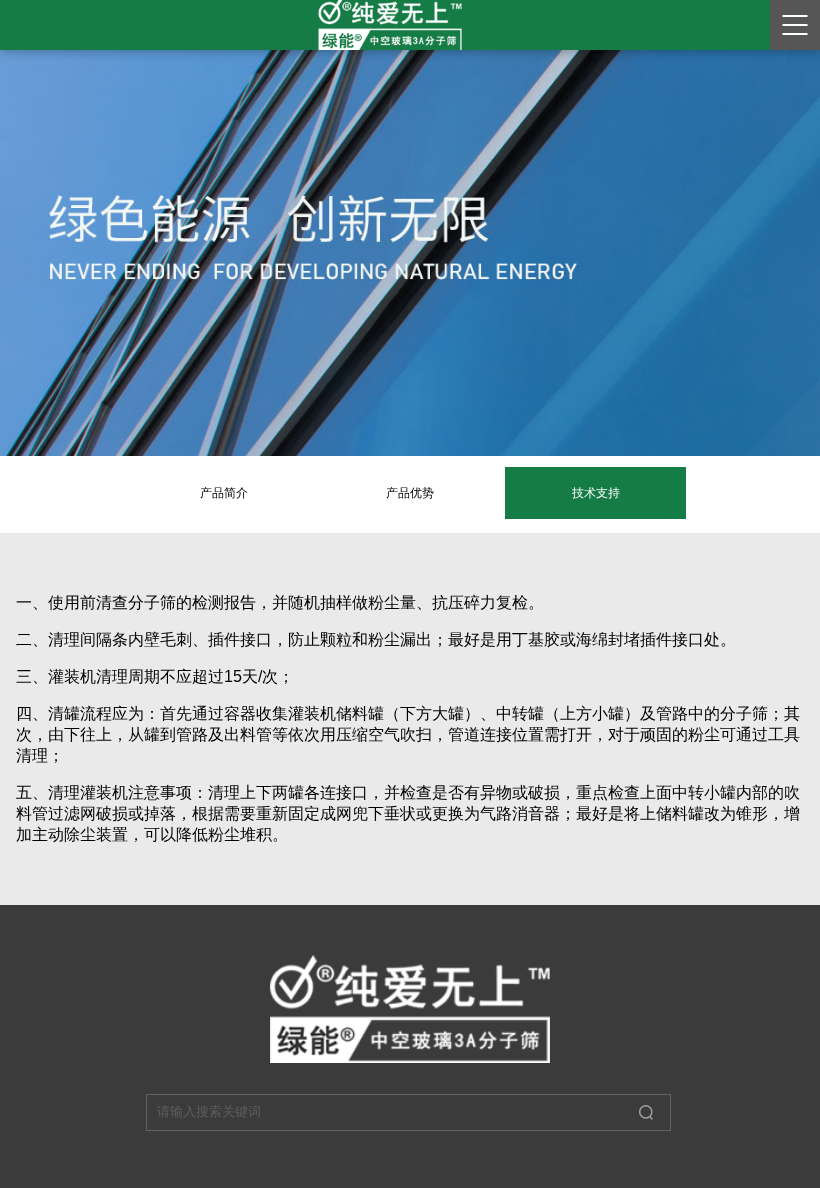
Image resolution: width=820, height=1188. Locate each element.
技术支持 (596, 493)
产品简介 (224, 493)
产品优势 (410, 493)
